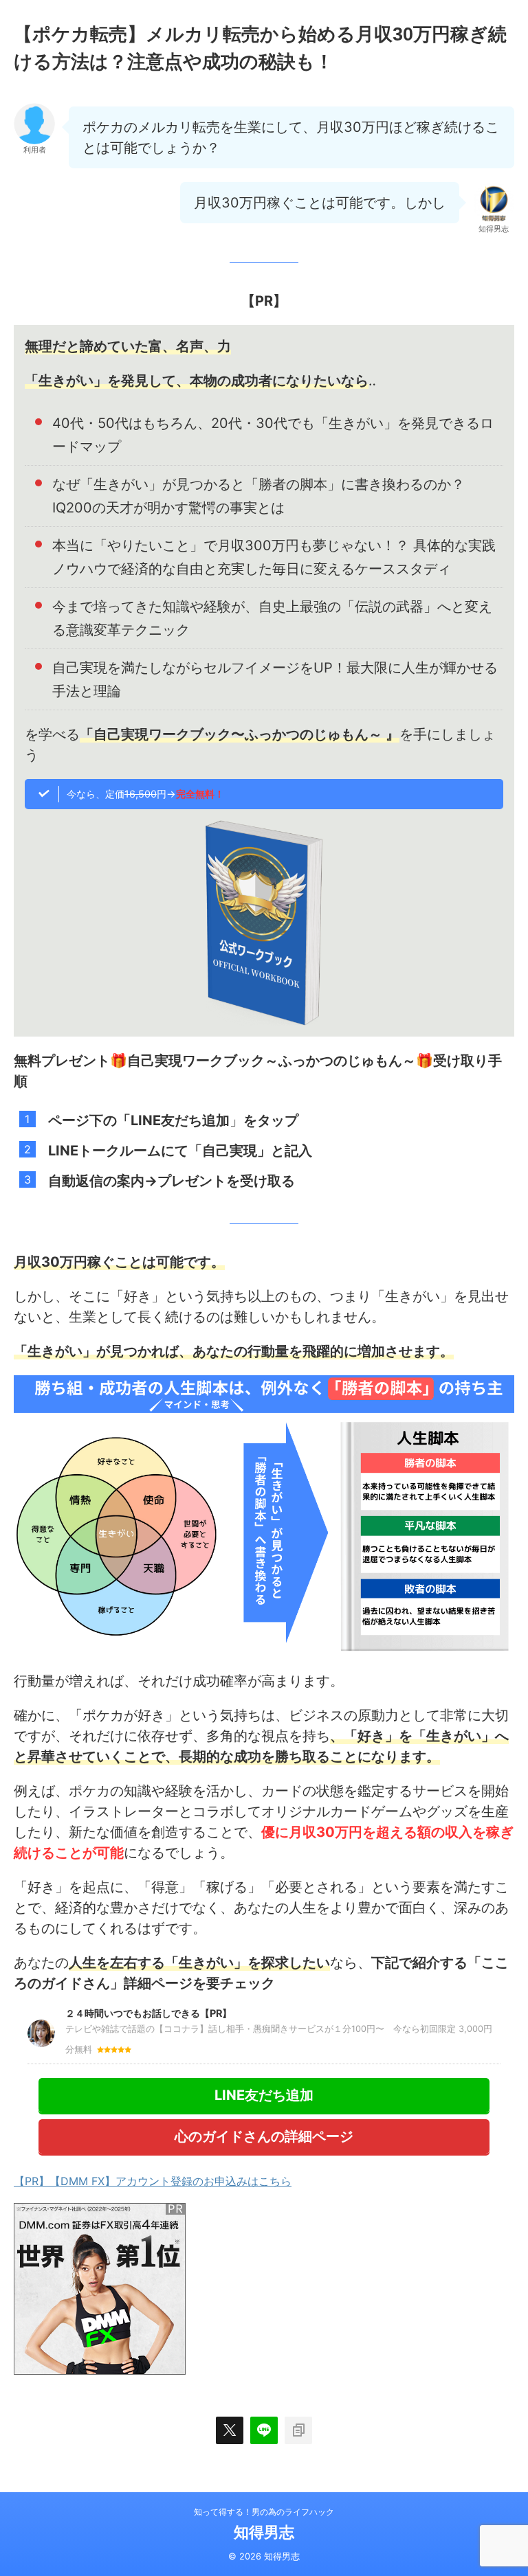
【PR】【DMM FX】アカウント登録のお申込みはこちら (153, 2181)
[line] (264, 2430)
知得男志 (264, 2532)
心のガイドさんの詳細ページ (264, 2136)
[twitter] (230, 2430)
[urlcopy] (298, 2430)
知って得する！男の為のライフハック (264, 2512)
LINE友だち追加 (264, 2095)
